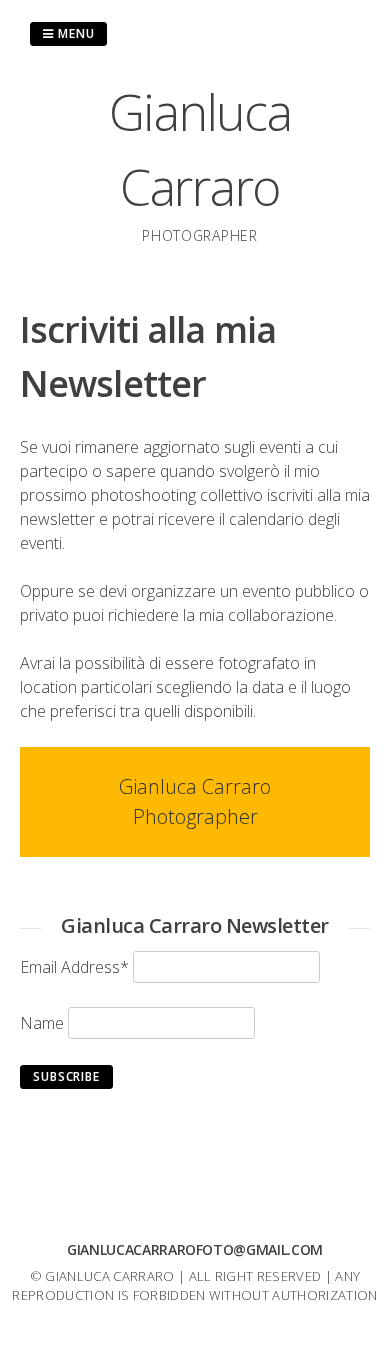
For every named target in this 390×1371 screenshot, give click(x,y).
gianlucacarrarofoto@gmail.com (195, 1249)
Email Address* (74, 967)
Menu (74, 33)
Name (42, 1023)
